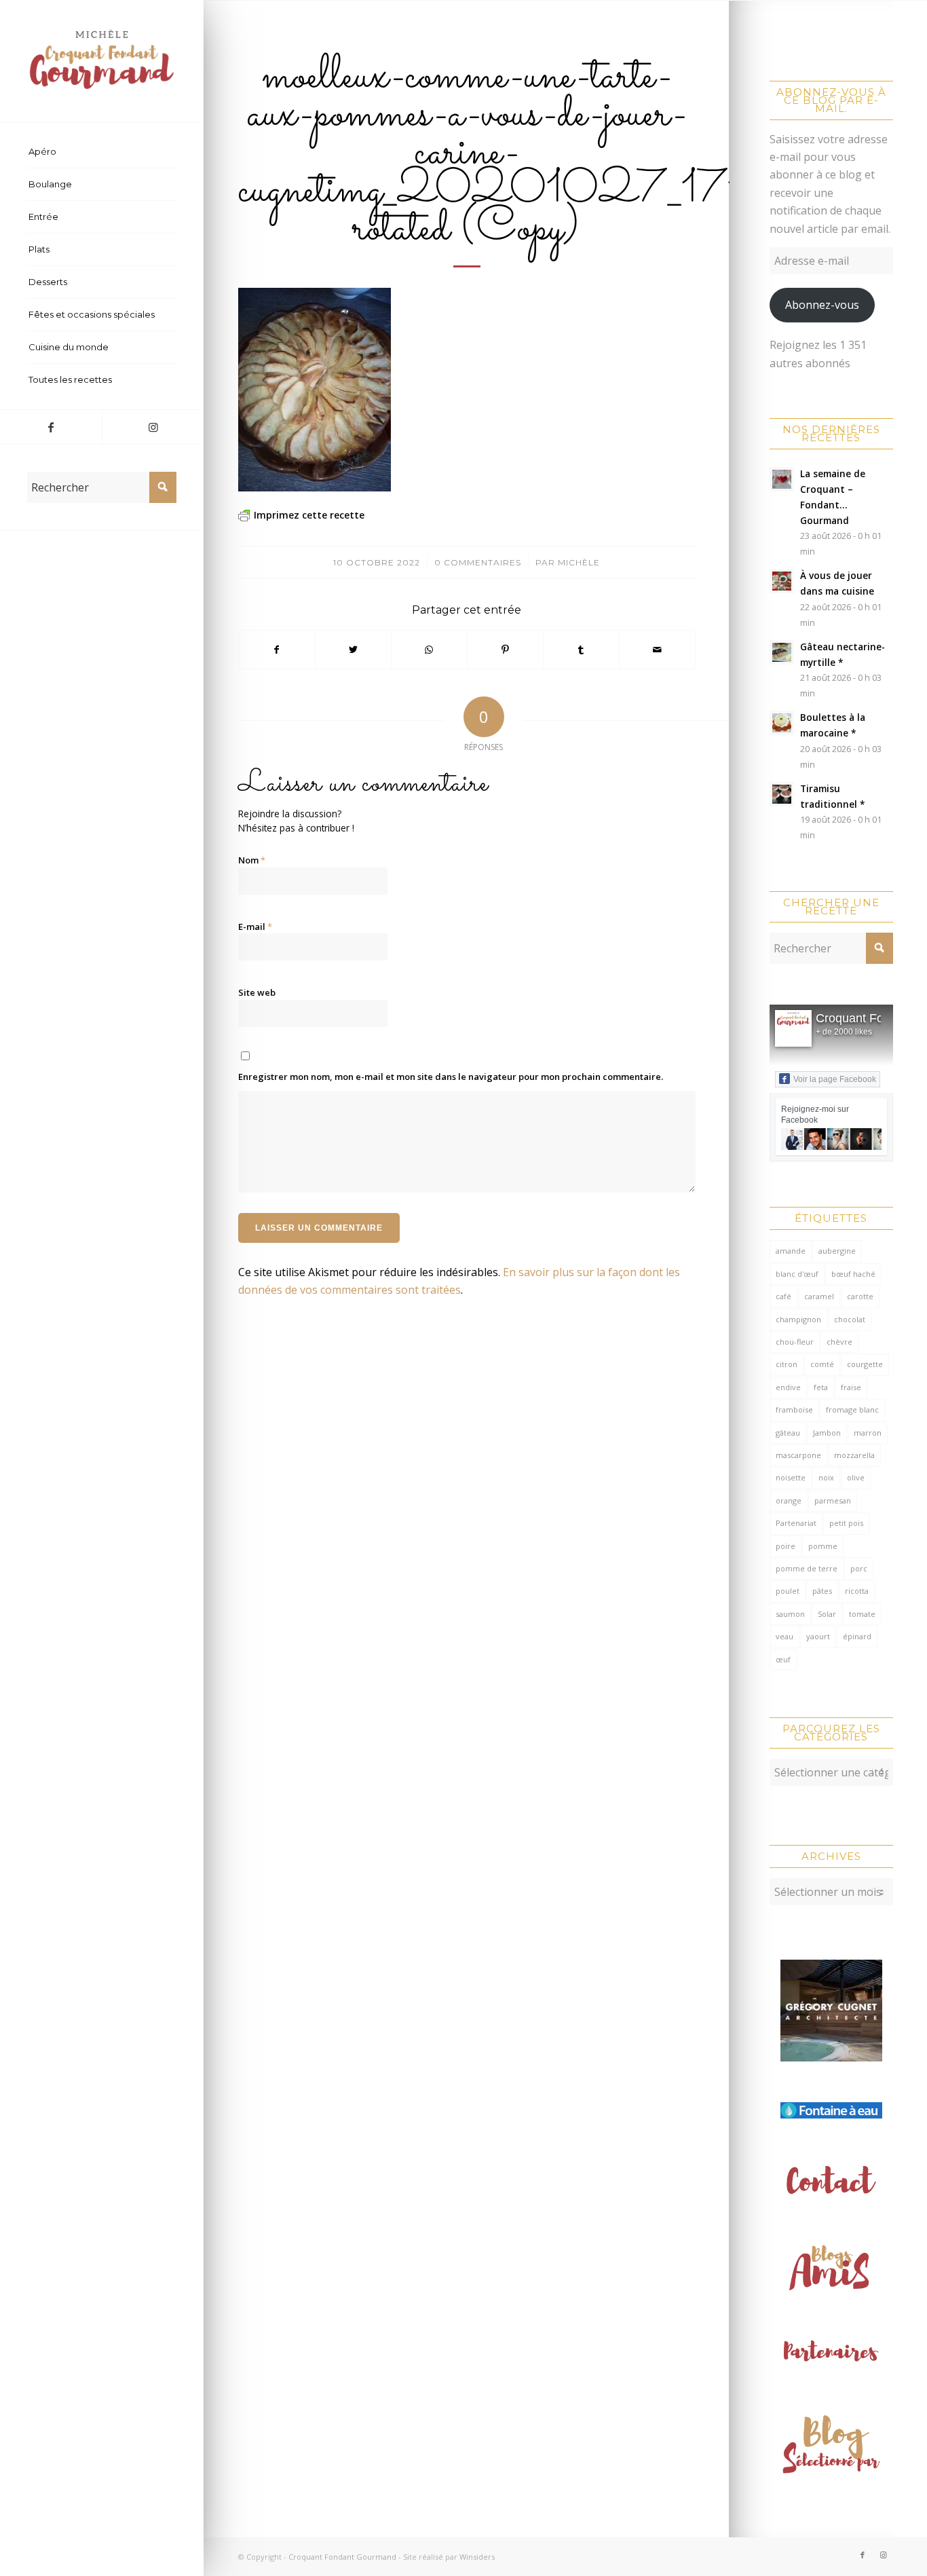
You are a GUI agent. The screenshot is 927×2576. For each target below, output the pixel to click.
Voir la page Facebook (835, 1079)
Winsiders (477, 2557)
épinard (857, 1636)
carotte (860, 1296)
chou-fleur (795, 1342)
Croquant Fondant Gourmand (342, 2557)
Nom (252, 860)
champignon (798, 1319)
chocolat (850, 1319)
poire (786, 1546)
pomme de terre (807, 1568)
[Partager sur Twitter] (353, 650)
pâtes (822, 1591)
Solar (827, 1614)
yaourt (818, 1636)
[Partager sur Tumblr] (581, 650)
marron (868, 1433)
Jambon (827, 1433)
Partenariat (796, 1523)
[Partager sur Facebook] (277, 650)
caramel (819, 1296)
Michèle (579, 562)
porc (859, 1568)
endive (788, 1387)
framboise (794, 1410)
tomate (862, 1614)
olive (856, 1477)
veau (784, 1636)
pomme (823, 1546)
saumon (790, 1614)
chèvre (839, 1342)
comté (822, 1364)
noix (826, 1477)
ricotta (857, 1591)
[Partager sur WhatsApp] (429, 650)
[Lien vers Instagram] (153, 427)
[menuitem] (102, 152)
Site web (257, 992)
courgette (865, 1364)
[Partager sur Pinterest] (505, 650)
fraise (851, 1387)
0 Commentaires (478, 562)
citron (787, 1364)
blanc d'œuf (797, 1274)
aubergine (837, 1251)
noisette (791, 1477)
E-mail (255, 927)
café (783, 1296)
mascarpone (798, 1455)
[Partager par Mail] (657, 650)
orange (789, 1500)
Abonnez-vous (822, 305)
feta (821, 1387)
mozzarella (854, 1455)
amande (791, 1251)
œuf (783, 1659)
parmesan (833, 1500)
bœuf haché (853, 1274)
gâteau (788, 1433)
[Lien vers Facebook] (51, 427)
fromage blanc (852, 1410)
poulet (788, 1591)
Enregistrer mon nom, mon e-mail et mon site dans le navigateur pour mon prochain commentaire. (451, 1077)
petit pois (846, 1523)
